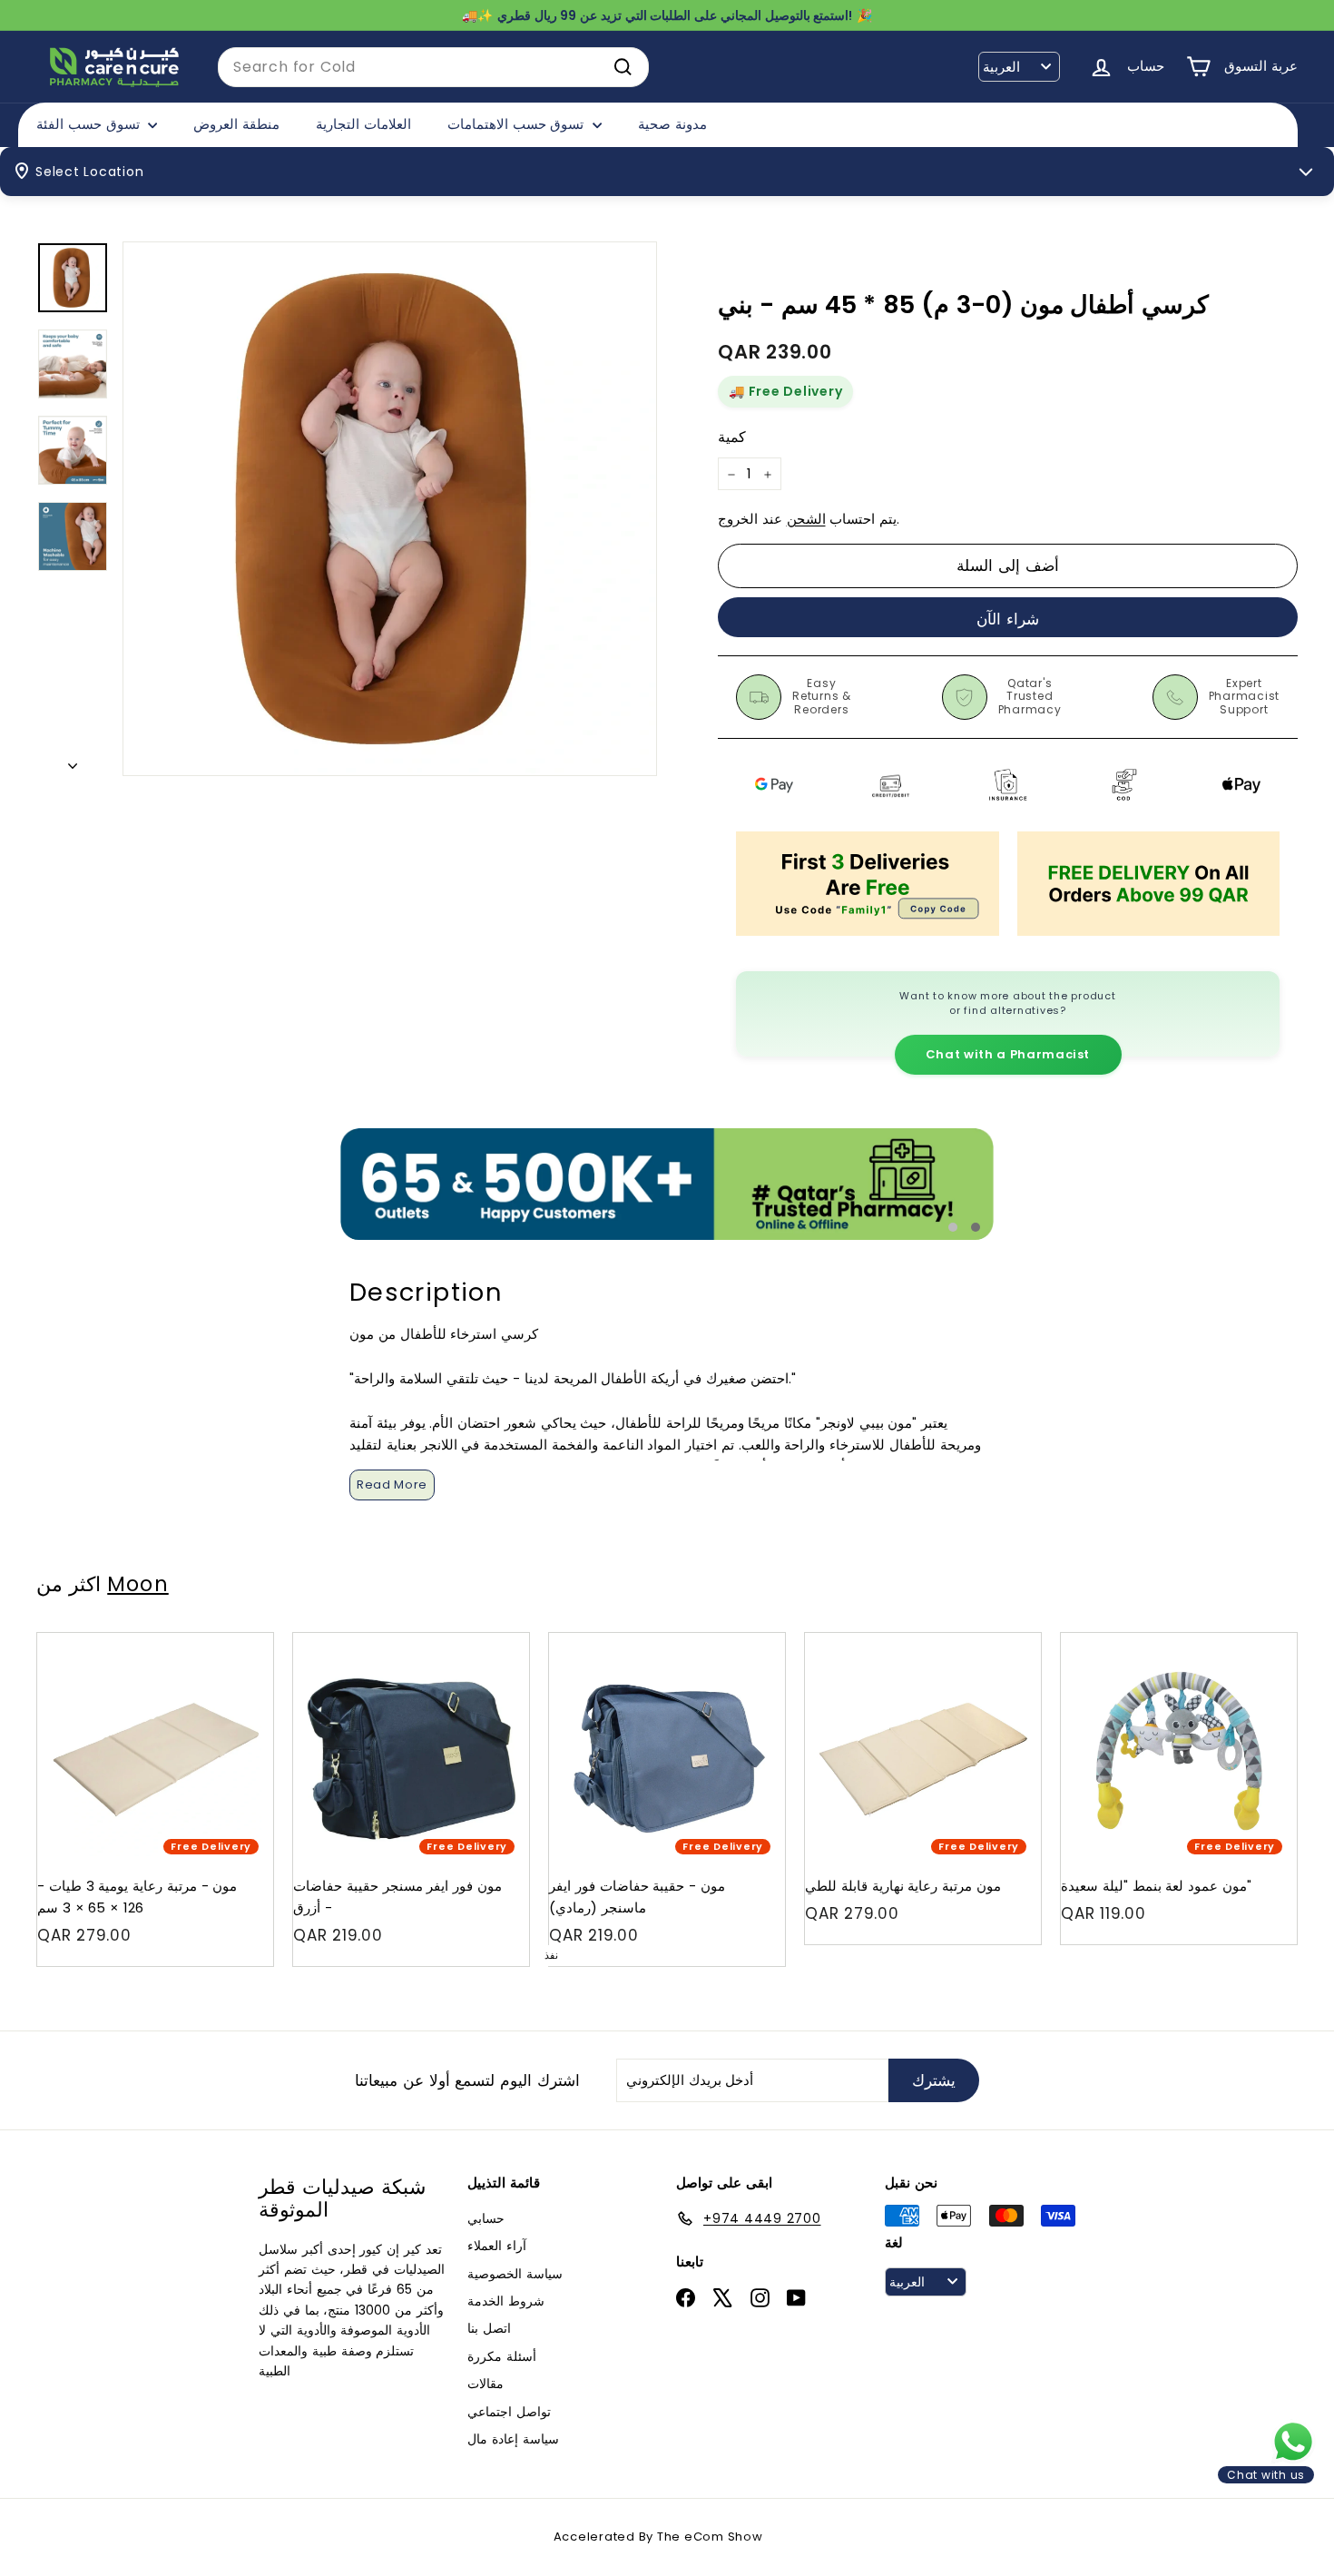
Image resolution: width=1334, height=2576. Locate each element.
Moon (137, 1584)
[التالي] (73, 761)
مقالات (486, 2384)
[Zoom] (390, 509)
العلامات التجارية (363, 124)
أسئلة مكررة (502, 2356)
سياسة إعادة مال (513, 2439)
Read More (392, 1485)
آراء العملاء (497, 2246)
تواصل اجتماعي (509, 2412)
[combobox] (433, 67)
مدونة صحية (672, 124)
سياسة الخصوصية (515, 2274)
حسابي (486, 2218)
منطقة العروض (236, 124)
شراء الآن (1008, 619)
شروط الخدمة (506, 2301)
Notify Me (754, 1640)
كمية (732, 437)
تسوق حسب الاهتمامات (518, 124)
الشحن (806, 520)
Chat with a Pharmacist (1008, 1054)
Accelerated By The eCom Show (658, 2537)
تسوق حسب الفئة (90, 124)
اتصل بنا (489, 2328)
